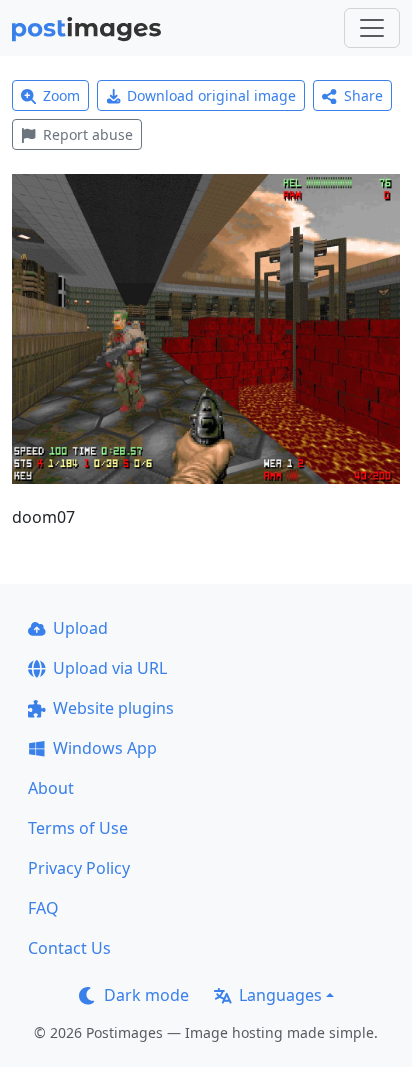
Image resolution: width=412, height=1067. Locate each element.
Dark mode (146, 995)
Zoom (61, 95)
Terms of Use (78, 828)
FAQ (43, 908)
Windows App (105, 748)
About (51, 788)
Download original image (211, 95)
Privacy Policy (79, 868)
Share (363, 95)
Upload (80, 628)
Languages (280, 995)
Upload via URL (110, 668)
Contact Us (69, 948)
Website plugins (113, 708)
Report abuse (88, 134)
